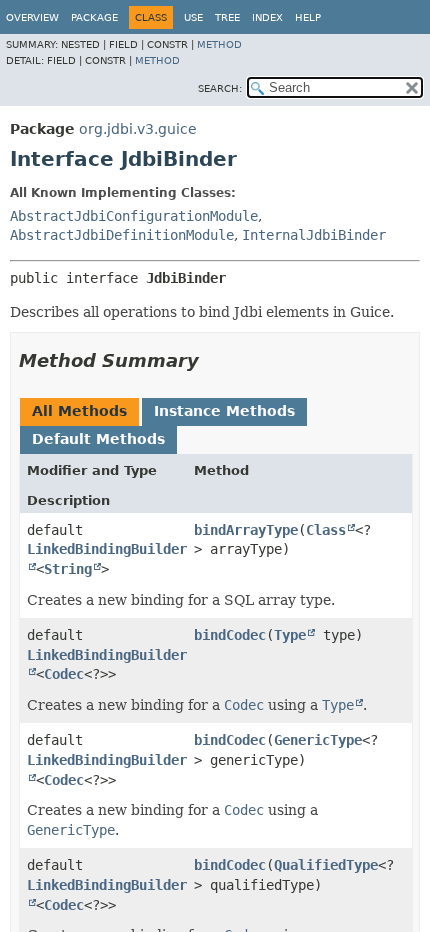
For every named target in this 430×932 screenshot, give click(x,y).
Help (308, 17)
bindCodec (230, 635)
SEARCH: (220, 88)
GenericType (318, 740)
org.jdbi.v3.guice (138, 129)
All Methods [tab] (79, 411)
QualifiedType (326, 865)
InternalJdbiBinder (314, 235)
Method (219, 44)
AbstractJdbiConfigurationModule (134, 216)
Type (290, 635)
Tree (227, 17)
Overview (32, 17)
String (68, 569)
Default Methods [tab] (98, 439)
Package (94, 17)
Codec (64, 674)
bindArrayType (246, 530)
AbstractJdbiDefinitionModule (122, 235)
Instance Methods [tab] (224, 411)
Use (193, 17)
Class (326, 530)
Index (267, 17)
